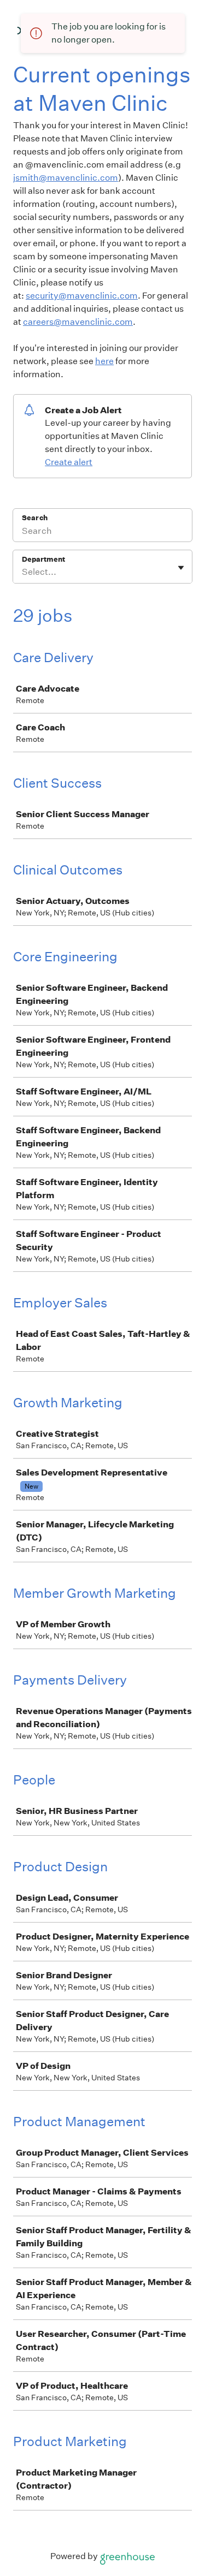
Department (43, 559)
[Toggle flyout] (181, 568)
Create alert (69, 462)
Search (35, 518)
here (104, 361)
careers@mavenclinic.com (78, 322)
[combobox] (23, 572)
